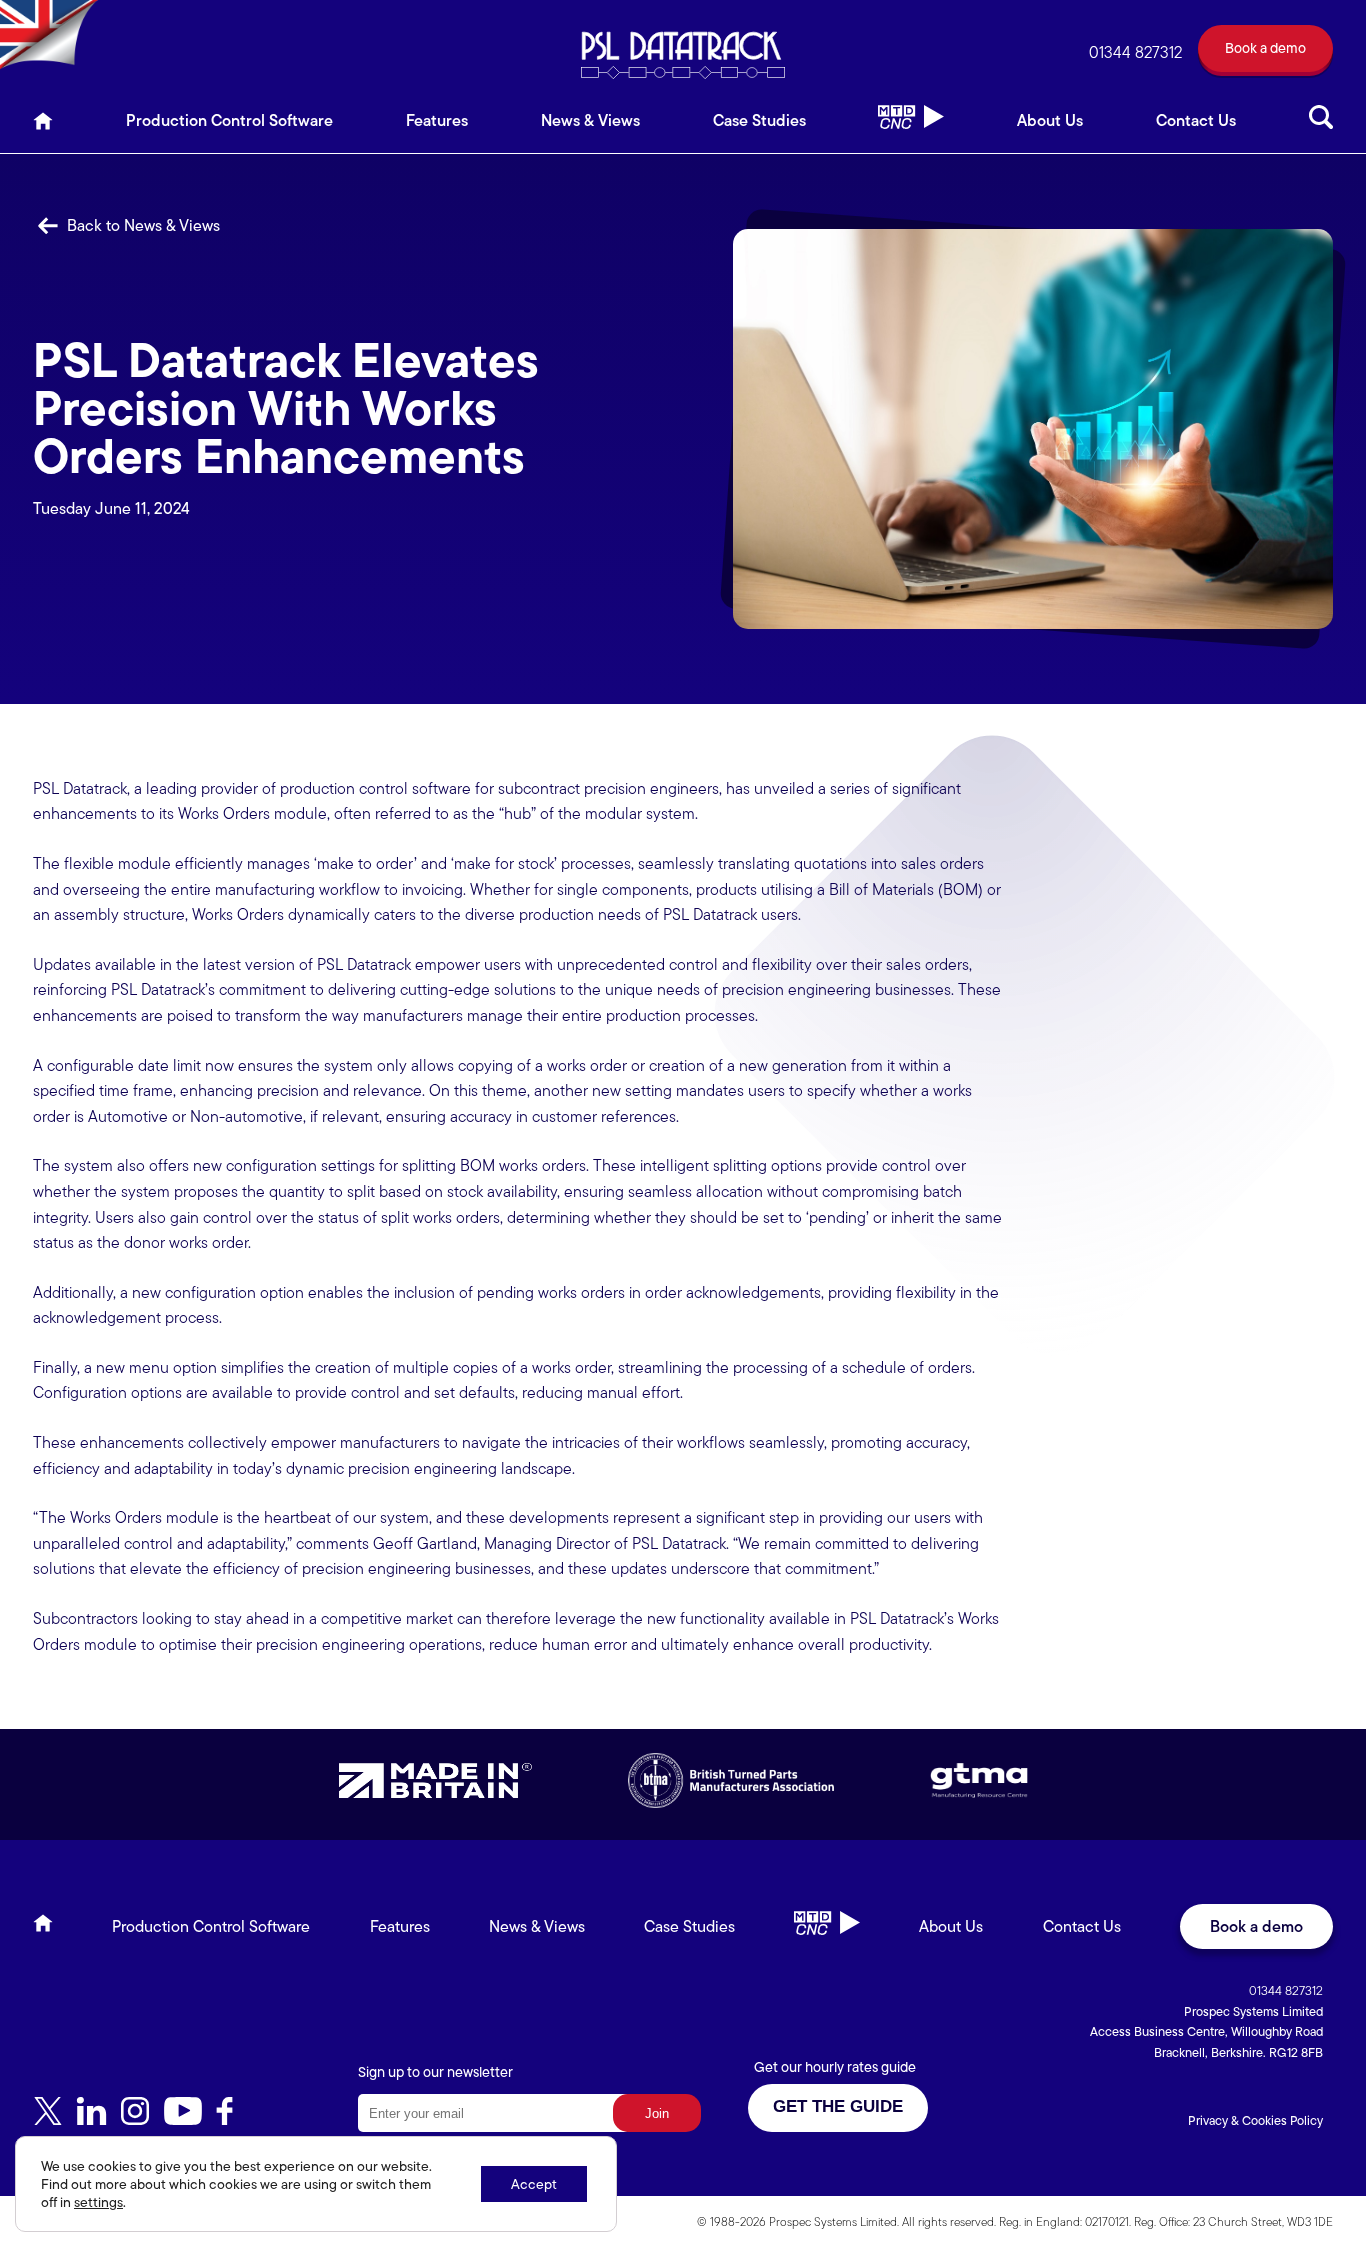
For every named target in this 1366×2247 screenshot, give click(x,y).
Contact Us (1196, 120)
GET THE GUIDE (838, 2106)
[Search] (1321, 127)
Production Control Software (229, 120)
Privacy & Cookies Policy (1255, 2120)
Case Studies (759, 120)
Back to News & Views (141, 225)
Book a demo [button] (1256, 1926)
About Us (1050, 120)
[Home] (43, 127)
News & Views (590, 120)
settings (98, 2202)
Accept (534, 2184)
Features (437, 120)
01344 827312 (1135, 52)
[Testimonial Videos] (911, 127)
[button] (1265, 52)
